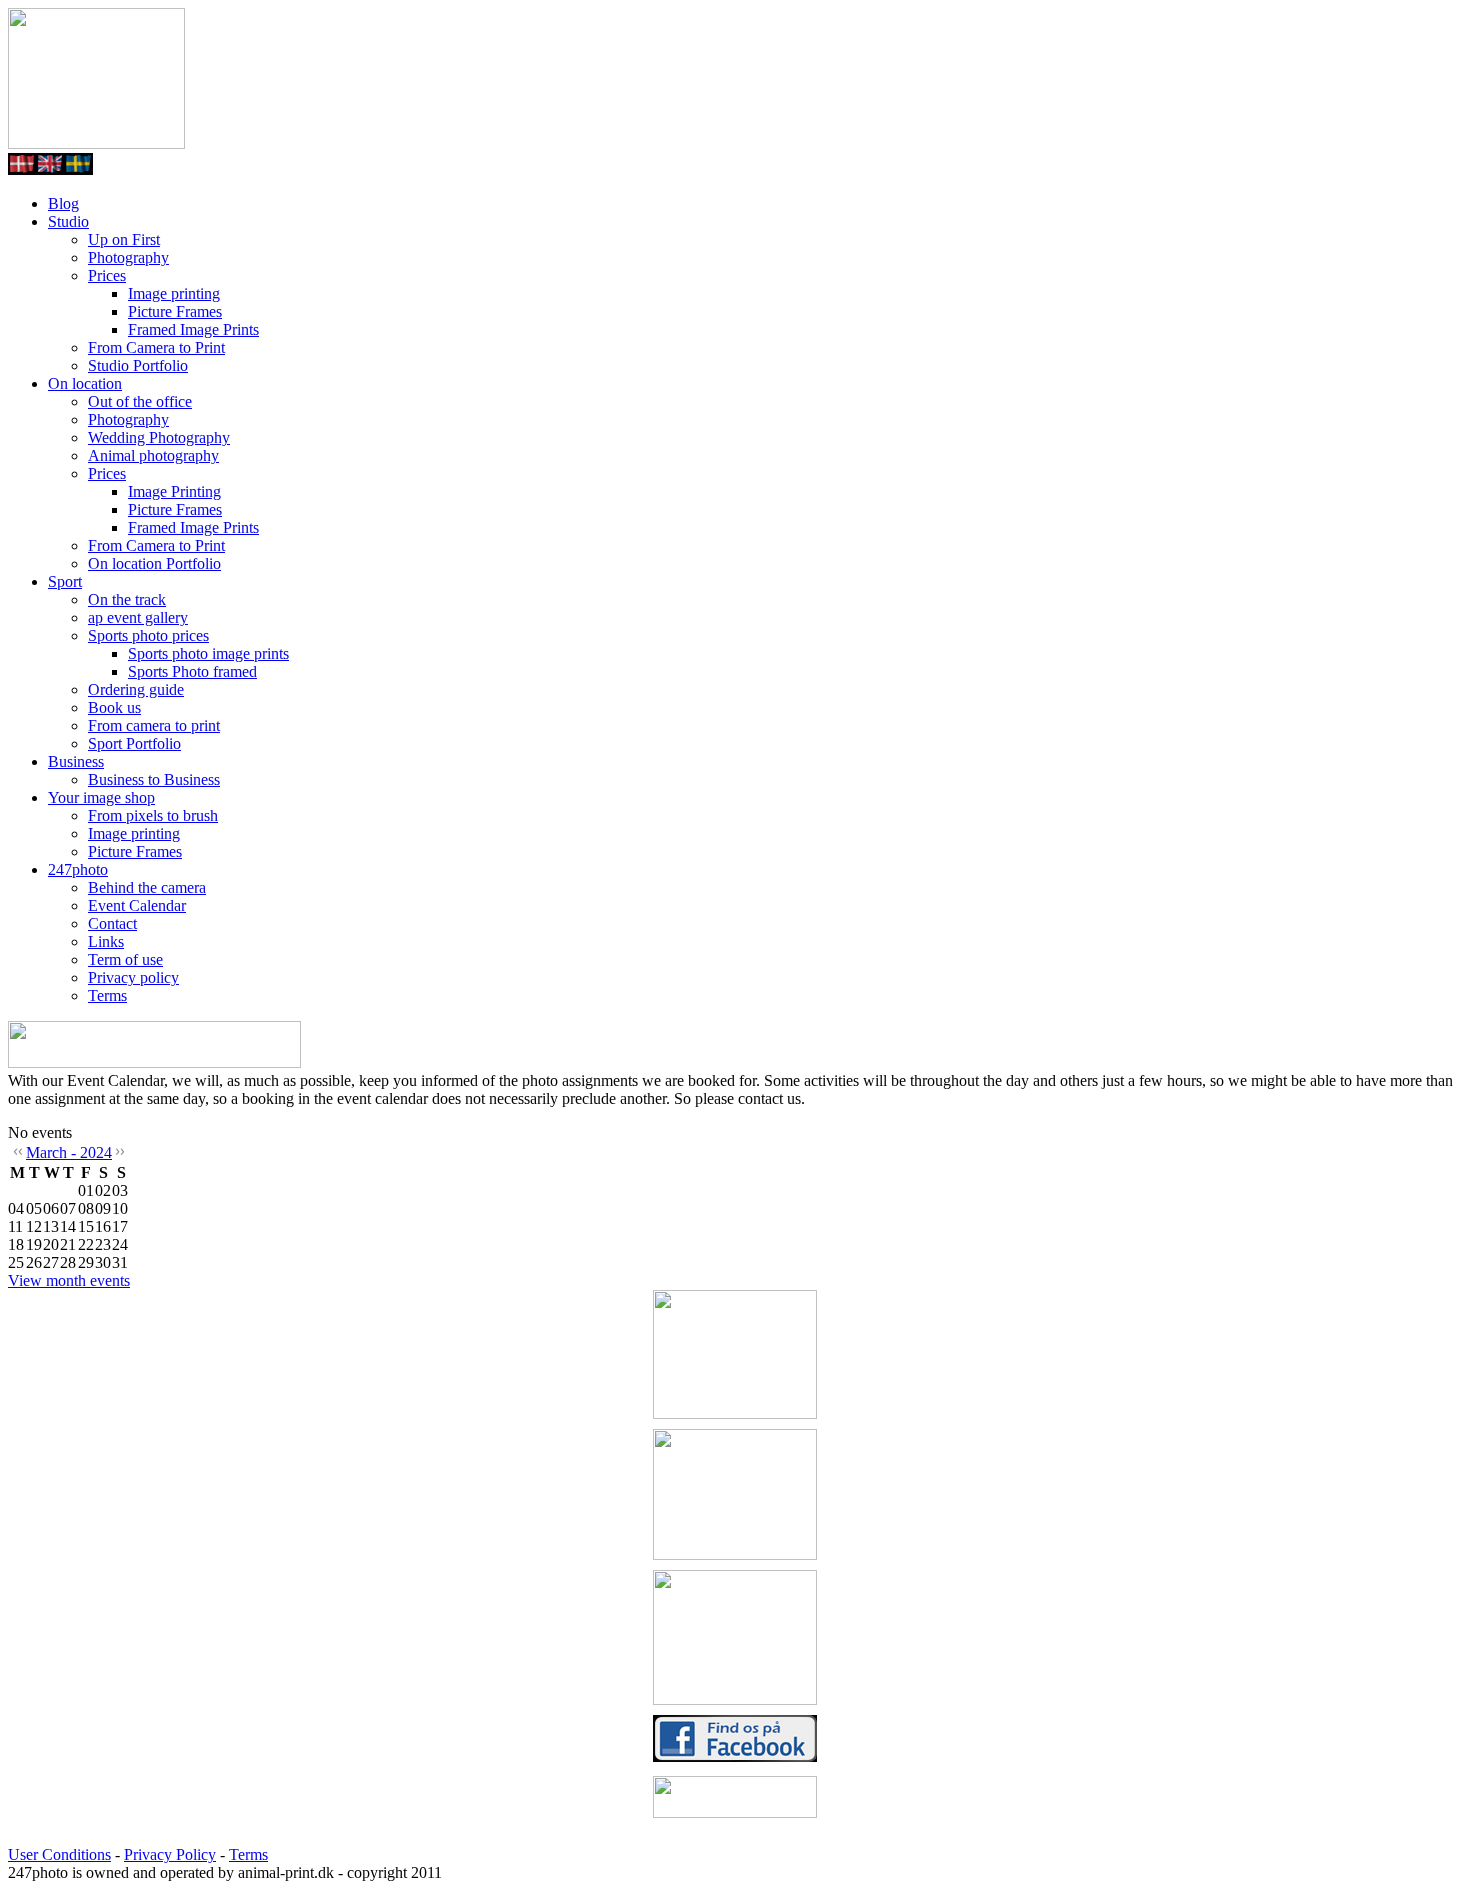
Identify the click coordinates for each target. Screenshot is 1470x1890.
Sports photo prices (148, 635)
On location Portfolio (154, 563)
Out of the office (140, 401)
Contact (112, 923)
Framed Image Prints (193, 329)
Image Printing (174, 491)
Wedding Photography (159, 437)
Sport (65, 581)
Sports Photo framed (192, 671)
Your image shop (101, 797)
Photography (128, 257)
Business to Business (154, 779)
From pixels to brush (153, 815)
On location (85, 383)
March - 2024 (69, 1152)
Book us (114, 707)
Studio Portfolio (138, 365)
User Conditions (59, 1854)
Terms (107, 995)
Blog (63, 203)
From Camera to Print (156, 347)
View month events (69, 1280)
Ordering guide (136, 689)
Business (76, 761)
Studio (68, 221)
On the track (127, 599)
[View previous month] (17, 1154)
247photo (78, 869)
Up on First (124, 239)
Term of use (125, 959)
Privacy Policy (170, 1854)
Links (106, 941)
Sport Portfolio (134, 743)
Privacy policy (133, 977)
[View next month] (121, 1154)
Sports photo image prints (208, 653)
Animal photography (153, 455)
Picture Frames (175, 311)
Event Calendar (137, 905)
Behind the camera (147, 887)
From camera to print (154, 725)
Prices (107, 275)
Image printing (174, 293)
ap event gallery (138, 617)
